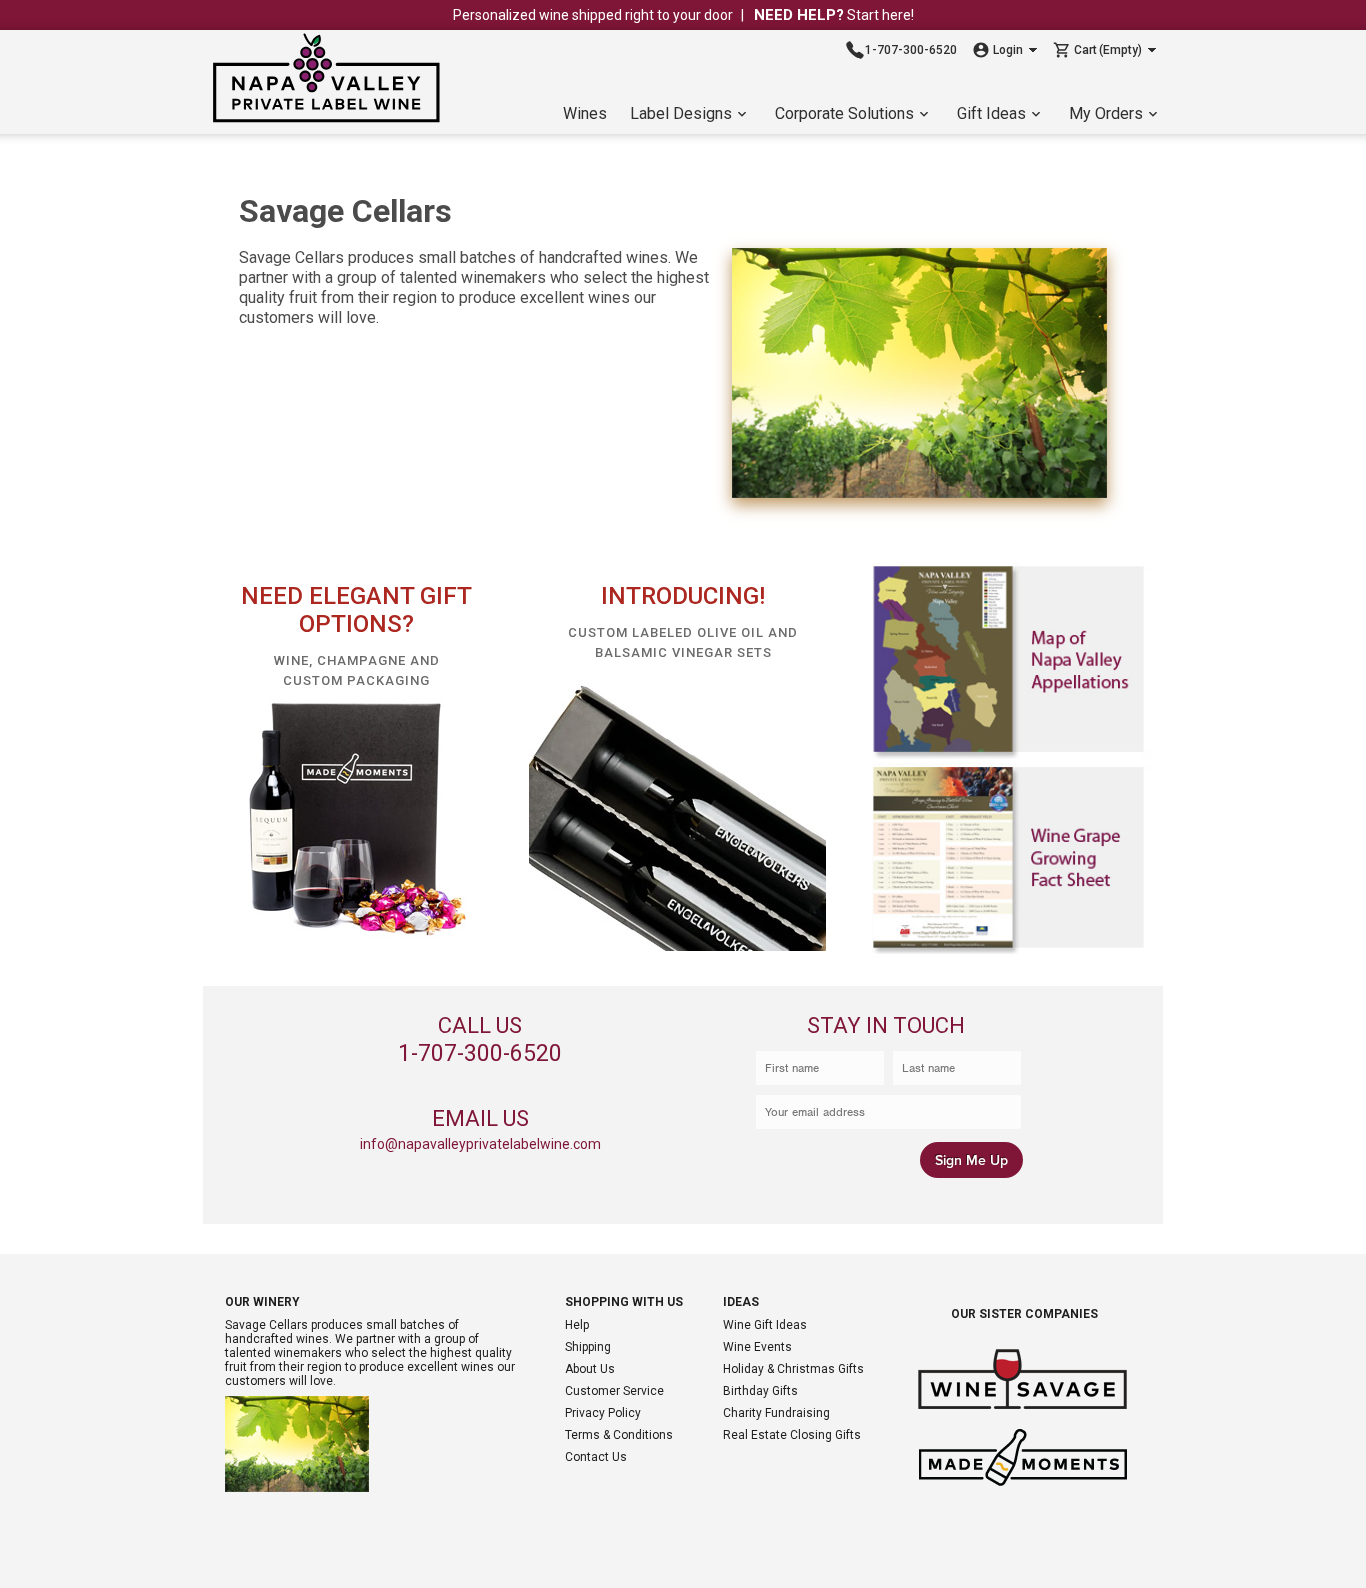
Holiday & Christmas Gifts (793, 1369)
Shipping (588, 1347)
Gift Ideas (991, 113)
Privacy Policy (603, 1413)
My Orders (1106, 113)
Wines (585, 113)
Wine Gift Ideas (765, 1325)
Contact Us (596, 1457)
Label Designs (681, 113)
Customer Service (614, 1391)
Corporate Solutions (844, 113)
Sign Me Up (971, 1160)
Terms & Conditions (619, 1435)
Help (577, 1325)
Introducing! (683, 596)
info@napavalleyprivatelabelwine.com (480, 1144)
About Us (590, 1369)
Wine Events (757, 1347)
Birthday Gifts (760, 1391)
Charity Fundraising (776, 1413)
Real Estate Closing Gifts (792, 1435)
